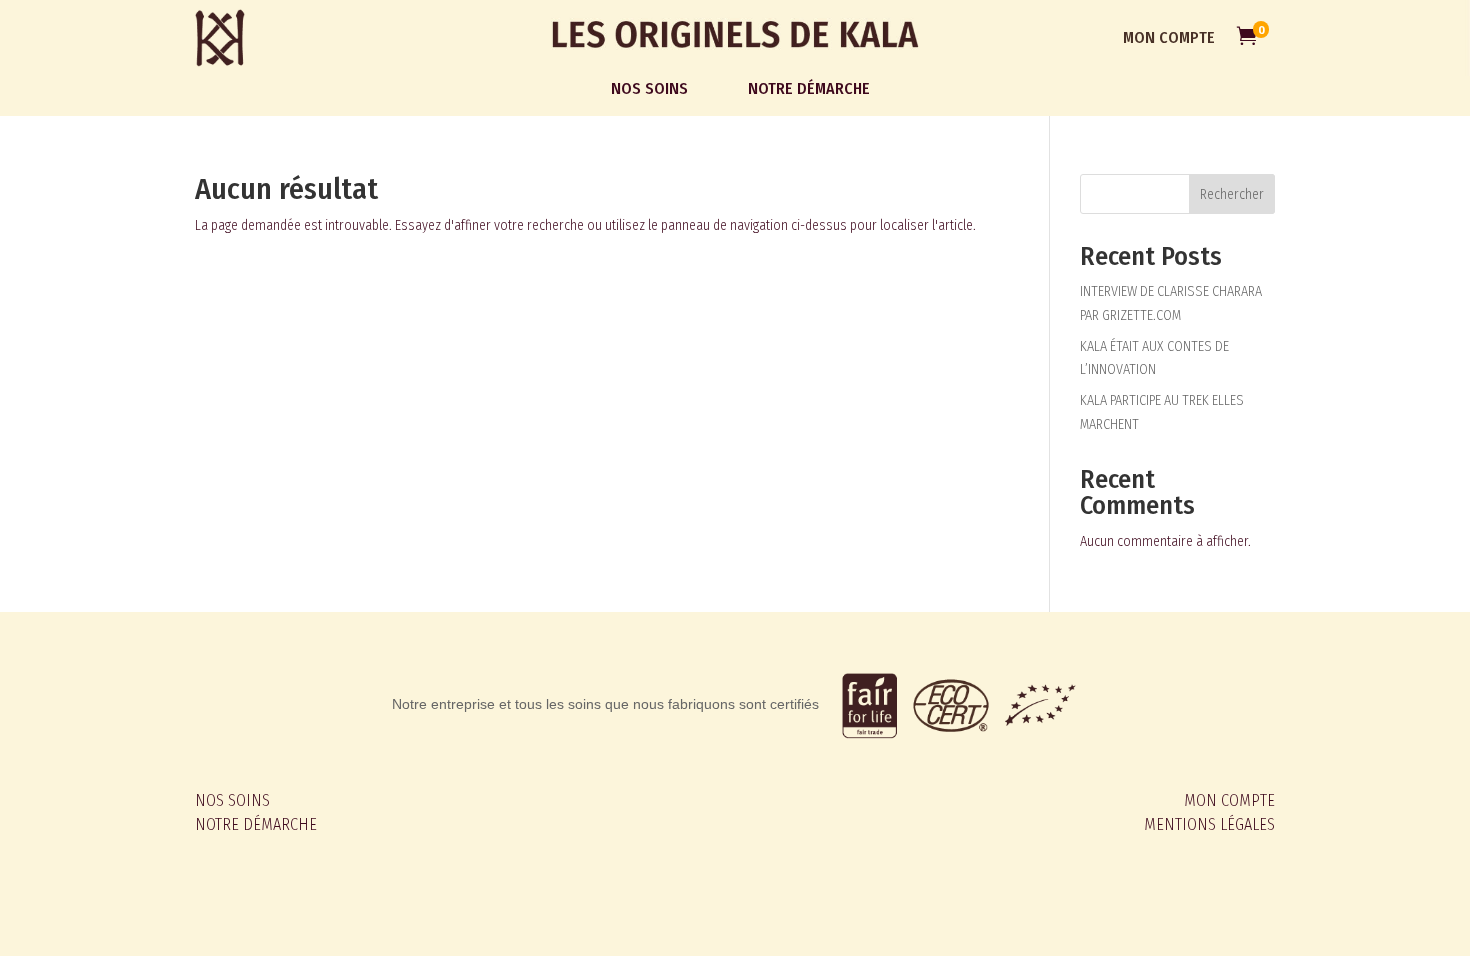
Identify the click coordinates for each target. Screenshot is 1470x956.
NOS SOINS (232, 800)
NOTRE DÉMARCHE (256, 824)
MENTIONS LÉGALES (1209, 824)
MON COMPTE (1169, 37)
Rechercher (1232, 194)
